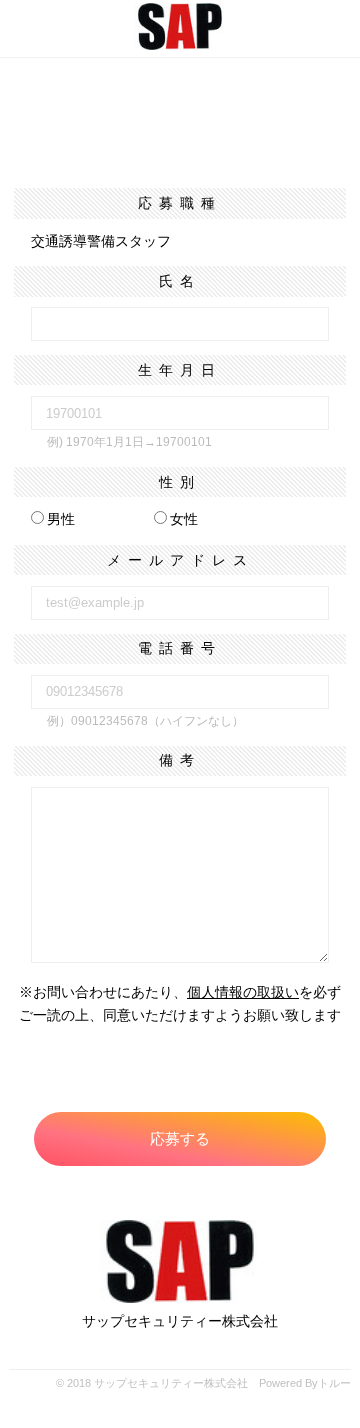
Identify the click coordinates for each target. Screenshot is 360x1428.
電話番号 (180, 648)
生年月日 (180, 370)
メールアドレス (180, 560)
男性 (61, 519)
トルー (334, 1383)
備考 (180, 760)
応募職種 (180, 203)
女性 (184, 519)
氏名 (180, 281)
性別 (180, 482)
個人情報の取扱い (243, 992)
